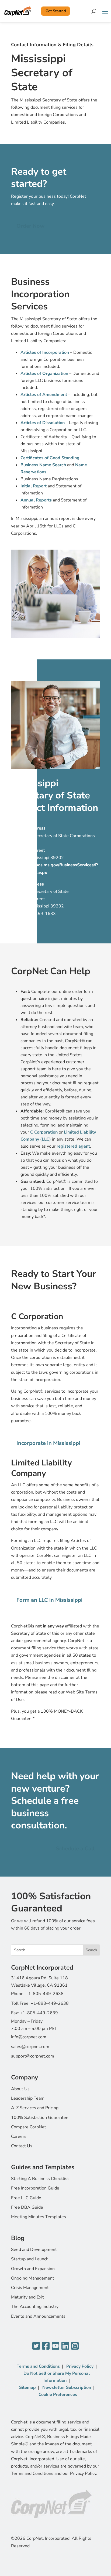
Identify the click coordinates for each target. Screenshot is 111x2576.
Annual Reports (36, 500)
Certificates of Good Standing (50, 458)
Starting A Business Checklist (40, 2179)
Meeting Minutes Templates (39, 2217)
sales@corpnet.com (30, 2047)
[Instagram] (75, 2346)
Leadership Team (28, 2098)
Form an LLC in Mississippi (49, 1600)
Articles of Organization (44, 374)
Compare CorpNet (29, 2127)
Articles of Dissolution (43, 423)
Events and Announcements (38, 2316)
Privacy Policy (80, 2366)
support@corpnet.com (33, 2056)
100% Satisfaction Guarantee (40, 2118)
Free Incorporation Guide (35, 2188)
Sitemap (27, 2387)
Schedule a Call (75, 1849)
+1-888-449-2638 (50, 2003)
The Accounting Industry (35, 2307)
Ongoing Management (33, 2278)
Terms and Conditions (38, 2366)
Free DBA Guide (27, 2207)
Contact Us (22, 2146)
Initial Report (34, 486)
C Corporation (44, 1132)
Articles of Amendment (44, 395)
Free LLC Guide (26, 2198)
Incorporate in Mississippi (48, 1443)
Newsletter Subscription (67, 2387)
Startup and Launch (30, 2259)
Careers (19, 2136)
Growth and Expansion (33, 2269)
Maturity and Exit (27, 2297)
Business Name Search (43, 465)
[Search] (94, 11)
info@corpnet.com (29, 2037)
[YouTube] (55, 2346)
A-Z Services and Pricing (35, 2108)
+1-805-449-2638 (45, 1994)
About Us (20, 2089)
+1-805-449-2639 (39, 2013)
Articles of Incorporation (45, 352)
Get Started (56, 11)
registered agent (73, 1146)
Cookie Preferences (58, 2395)
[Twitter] (36, 2346)
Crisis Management (30, 2288)
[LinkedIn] (65, 2346)
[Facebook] (46, 2346)
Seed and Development (34, 2250)
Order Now (30, 226)
